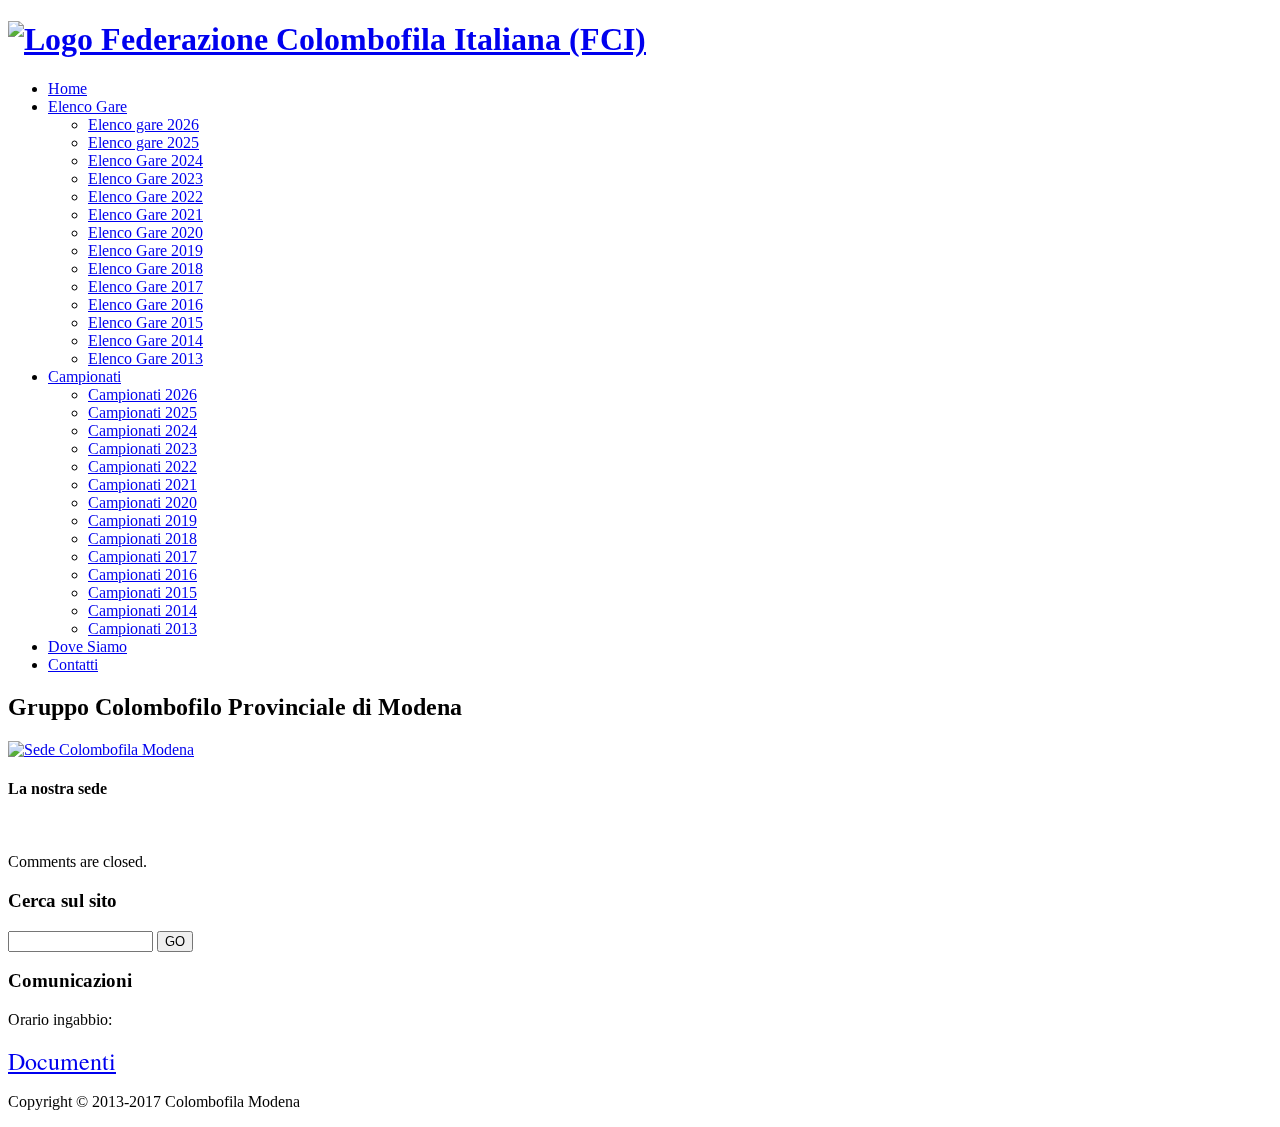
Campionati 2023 (142, 448)
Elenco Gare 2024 (145, 160)
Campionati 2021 (142, 484)
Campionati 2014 (142, 610)
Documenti (62, 1061)
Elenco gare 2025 (143, 142)
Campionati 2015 (142, 592)
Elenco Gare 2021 (145, 214)
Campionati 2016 (142, 574)
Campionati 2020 (142, 502)
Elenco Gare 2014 (145, 340)
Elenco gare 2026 (143, 124)
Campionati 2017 (142, 556)
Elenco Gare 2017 (145, 286)
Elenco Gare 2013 (145, 358)
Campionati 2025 (142, 412)
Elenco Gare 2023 (145, 178)
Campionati (84, 376)
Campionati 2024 (142, 430)
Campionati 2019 (142, 520)
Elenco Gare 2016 (145, 304)
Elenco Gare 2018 (145, 268)
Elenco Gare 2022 (145, 196)
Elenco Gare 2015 (145, 322)
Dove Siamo (87, 646)
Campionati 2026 (142, 394)
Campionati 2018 (142, 538)
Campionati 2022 (142, 466)
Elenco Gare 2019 (145, 250)
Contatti (73, 664)
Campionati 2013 (142, 628)
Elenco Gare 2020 (145, 232)
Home (67, 88)
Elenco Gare (87, 106)
